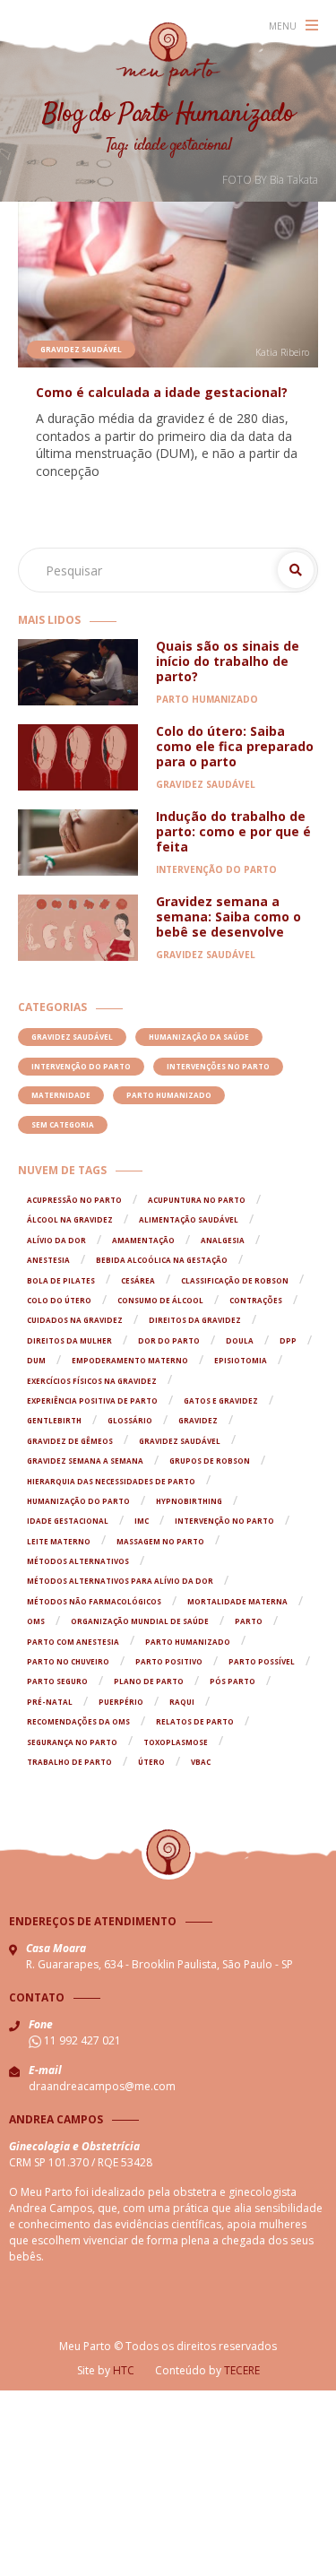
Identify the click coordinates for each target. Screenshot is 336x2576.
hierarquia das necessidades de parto (111, 1481)
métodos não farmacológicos (94, 1601)
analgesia (223, 1240)
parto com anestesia (73, 1642)
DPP (288, 1340)
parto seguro (57, 1681)
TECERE (242, 2370)
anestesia (48, 1260)
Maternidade (61, 1095)
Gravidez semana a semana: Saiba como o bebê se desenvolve (228, 916)
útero (151, 1762)
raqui (182, 1702)
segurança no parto (72, 1742)
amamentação (143, 1240)
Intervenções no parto (218, 1066)
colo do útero (59, 1300)
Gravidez (198, 1420)
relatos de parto (195, 1721)
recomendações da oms (78, 1721)
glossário (130, 1420)
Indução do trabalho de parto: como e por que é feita (233, 831)
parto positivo (169, 1661)
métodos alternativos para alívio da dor (120, 1581)
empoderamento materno (130, 1360)
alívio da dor (56, 1240)
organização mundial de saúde (140, 1621)
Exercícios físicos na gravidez (92, 1381)
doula (240, 1340)
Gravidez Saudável (81, 349)
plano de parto (149, 1681)
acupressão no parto (74, 1200)
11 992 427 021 (81, 2040)
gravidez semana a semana (85, 1461)
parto (249, 1621)
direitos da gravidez (195, 1320)
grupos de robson (210, 1461)
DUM (36, 1360)
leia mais (172, 285)
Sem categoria (63, 1124)
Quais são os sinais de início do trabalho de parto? (228, 661)
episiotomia (241, 1360)
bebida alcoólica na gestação (162, 1260)
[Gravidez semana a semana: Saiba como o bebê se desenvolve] (78, 928)
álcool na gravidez (70, 1219)
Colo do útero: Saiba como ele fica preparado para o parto (235, 746)
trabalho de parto (69, 1762)
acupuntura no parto (197, 1200)
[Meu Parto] (168, 54)
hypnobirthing (189, 1501)
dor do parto (169, 1340)
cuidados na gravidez (75, 1320)
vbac (201, 1762)
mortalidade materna (237, 1601)
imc (142, 1521)
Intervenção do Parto (216, 869)
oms (36, 1621)
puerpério (121, 1702)
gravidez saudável (180, 1441)
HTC (124, 2370)
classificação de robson (235, 1280)
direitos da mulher (69, 1340)
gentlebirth (54, 1420)
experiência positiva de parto (92, 1400)
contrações (256, 1300)
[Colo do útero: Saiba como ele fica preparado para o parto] (78, 757)
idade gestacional (68, 1521)
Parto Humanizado (207, 699)
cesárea (138, 1280)
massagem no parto (160, 1541)
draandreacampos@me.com (102, 2086)
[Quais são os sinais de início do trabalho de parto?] (78, 672)
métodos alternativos (78, 1561)
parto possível (262, 1661)
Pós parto (233, 1681)
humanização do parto (78, 1501)
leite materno (59, 1541)
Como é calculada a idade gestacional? (162, 392)
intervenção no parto (224, 1521)
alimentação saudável (189, 1219)
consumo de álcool (160, 1300)
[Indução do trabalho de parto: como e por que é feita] (78, 843)
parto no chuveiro (68, 1661)
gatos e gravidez (221, 1400)
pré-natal (50, 1702)
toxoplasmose (176, 1742)
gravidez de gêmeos (70, 1441)
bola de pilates (61, 1280)
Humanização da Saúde (199, 1037)
